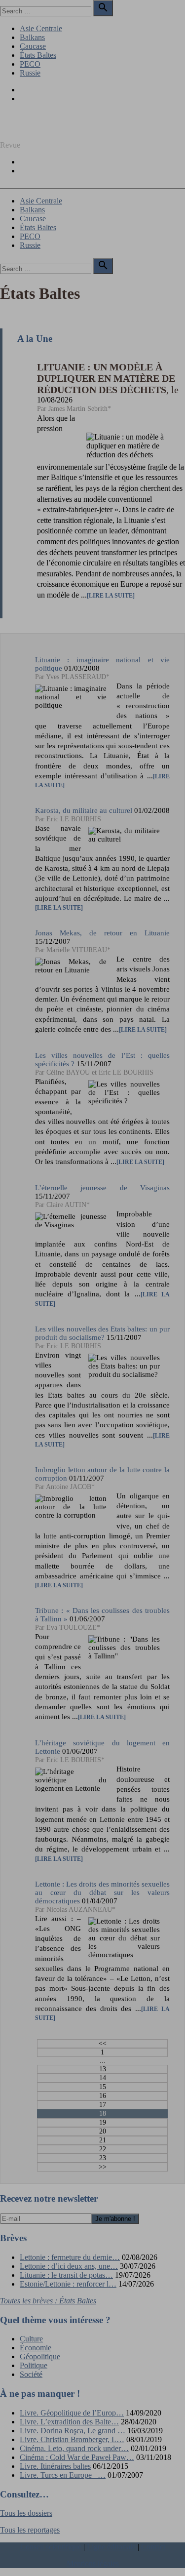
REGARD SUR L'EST (37, 128)
